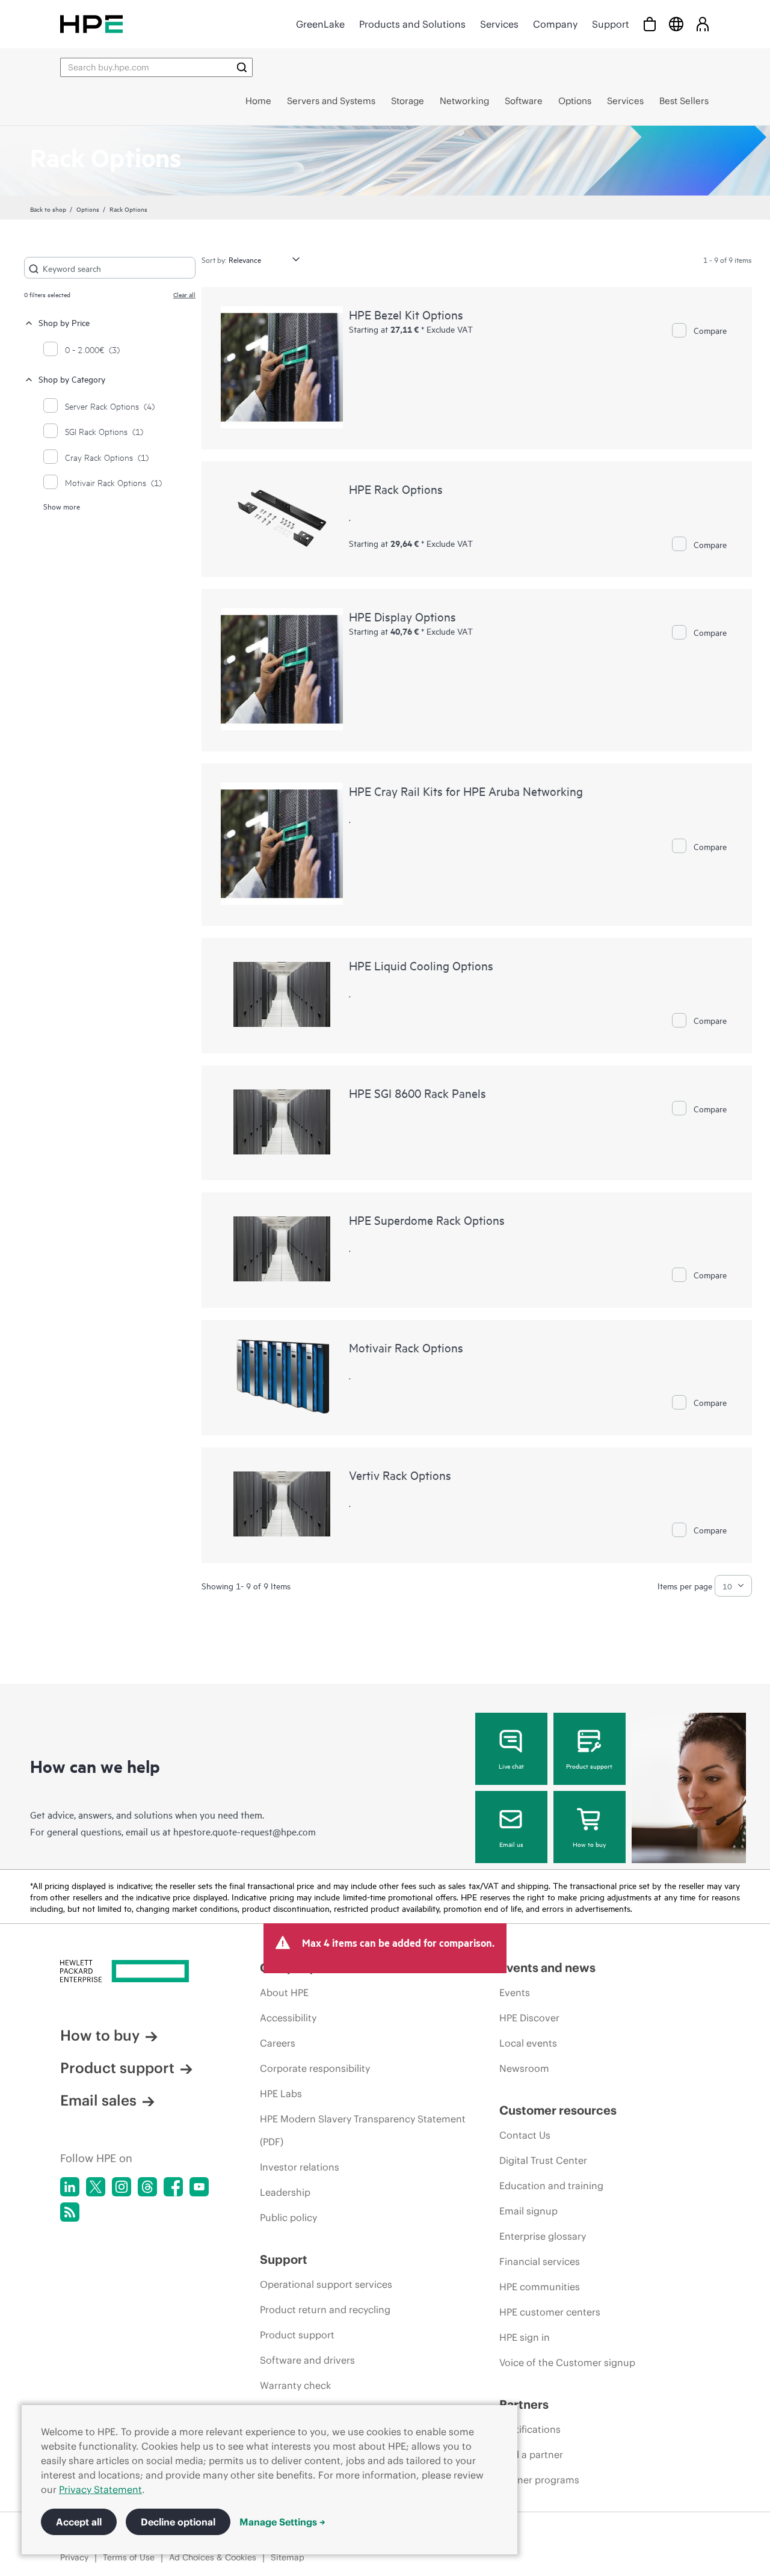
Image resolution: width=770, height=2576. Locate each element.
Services (499, 24)
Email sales (98, 2100)
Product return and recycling (325, 2309)
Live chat (511, 1766)
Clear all (184, 294)
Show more (62, 506)
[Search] (242, 67)
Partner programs (539, 2480)
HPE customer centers (550, 2312)
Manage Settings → (282, 2522)
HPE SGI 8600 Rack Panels (417, 1093)
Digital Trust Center (543, 2160)
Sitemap (288, 2557)
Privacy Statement (100, 2489)
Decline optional (178, 2522)
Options (88, 209)
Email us (511, 1844)
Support (611, 24)
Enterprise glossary (543, 2236)
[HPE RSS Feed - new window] (70, 2212)
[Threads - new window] (147, 2187)
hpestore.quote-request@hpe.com (245, 1831)
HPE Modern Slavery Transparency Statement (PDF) (363, 2130)
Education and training (551, 2186)
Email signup (528, 2211)
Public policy (288, 2217)
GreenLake (320, 24)
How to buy (589, 1844)
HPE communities (540, 2287)
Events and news (547, 1967)
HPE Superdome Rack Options (427, 1220)
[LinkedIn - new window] (70, 2187)
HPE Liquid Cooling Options (421, 965)
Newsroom (524, 2068)
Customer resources (558, 2110)
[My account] (703, 24)
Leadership (285, 2192)
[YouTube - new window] (199, 2187)
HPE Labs (281, 2094)
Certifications (530, 2429)
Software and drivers (307, 2360)
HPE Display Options (402, 616)
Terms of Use (129, 2557)
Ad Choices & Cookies (213, 2557)
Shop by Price (64, 322)
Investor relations (300, 2167)
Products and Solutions (412, 24)
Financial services (540, 2261)
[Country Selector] (676, 24)
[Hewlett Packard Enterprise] (91, 24)
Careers (278, 2043)
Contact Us (525, 2135)
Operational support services (326, 2284)
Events (515, 1992)
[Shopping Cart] (650, 24)
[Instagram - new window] (122, 2187)
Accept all (79, 2522)
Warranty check (295, 2385)
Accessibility (288, 2018)
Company (555, 24)
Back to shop (48, 209)
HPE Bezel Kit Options (406, 314)
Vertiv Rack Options (400, 1475)
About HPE (284, 1992)
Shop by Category (72, 379)
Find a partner (531, 2454)
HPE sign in (525, 2337)
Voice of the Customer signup (567, 2362)
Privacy (74, 2557)
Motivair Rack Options (406, 1347)
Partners (524, 2404)
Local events (528, 2043)
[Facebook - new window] (173, 2187)
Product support (589, 1766)
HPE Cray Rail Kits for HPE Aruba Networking (466, 791)
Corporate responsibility (315, 2068)
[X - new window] (96, 2187)
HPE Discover (529, 2018)
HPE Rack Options (396, 489)
